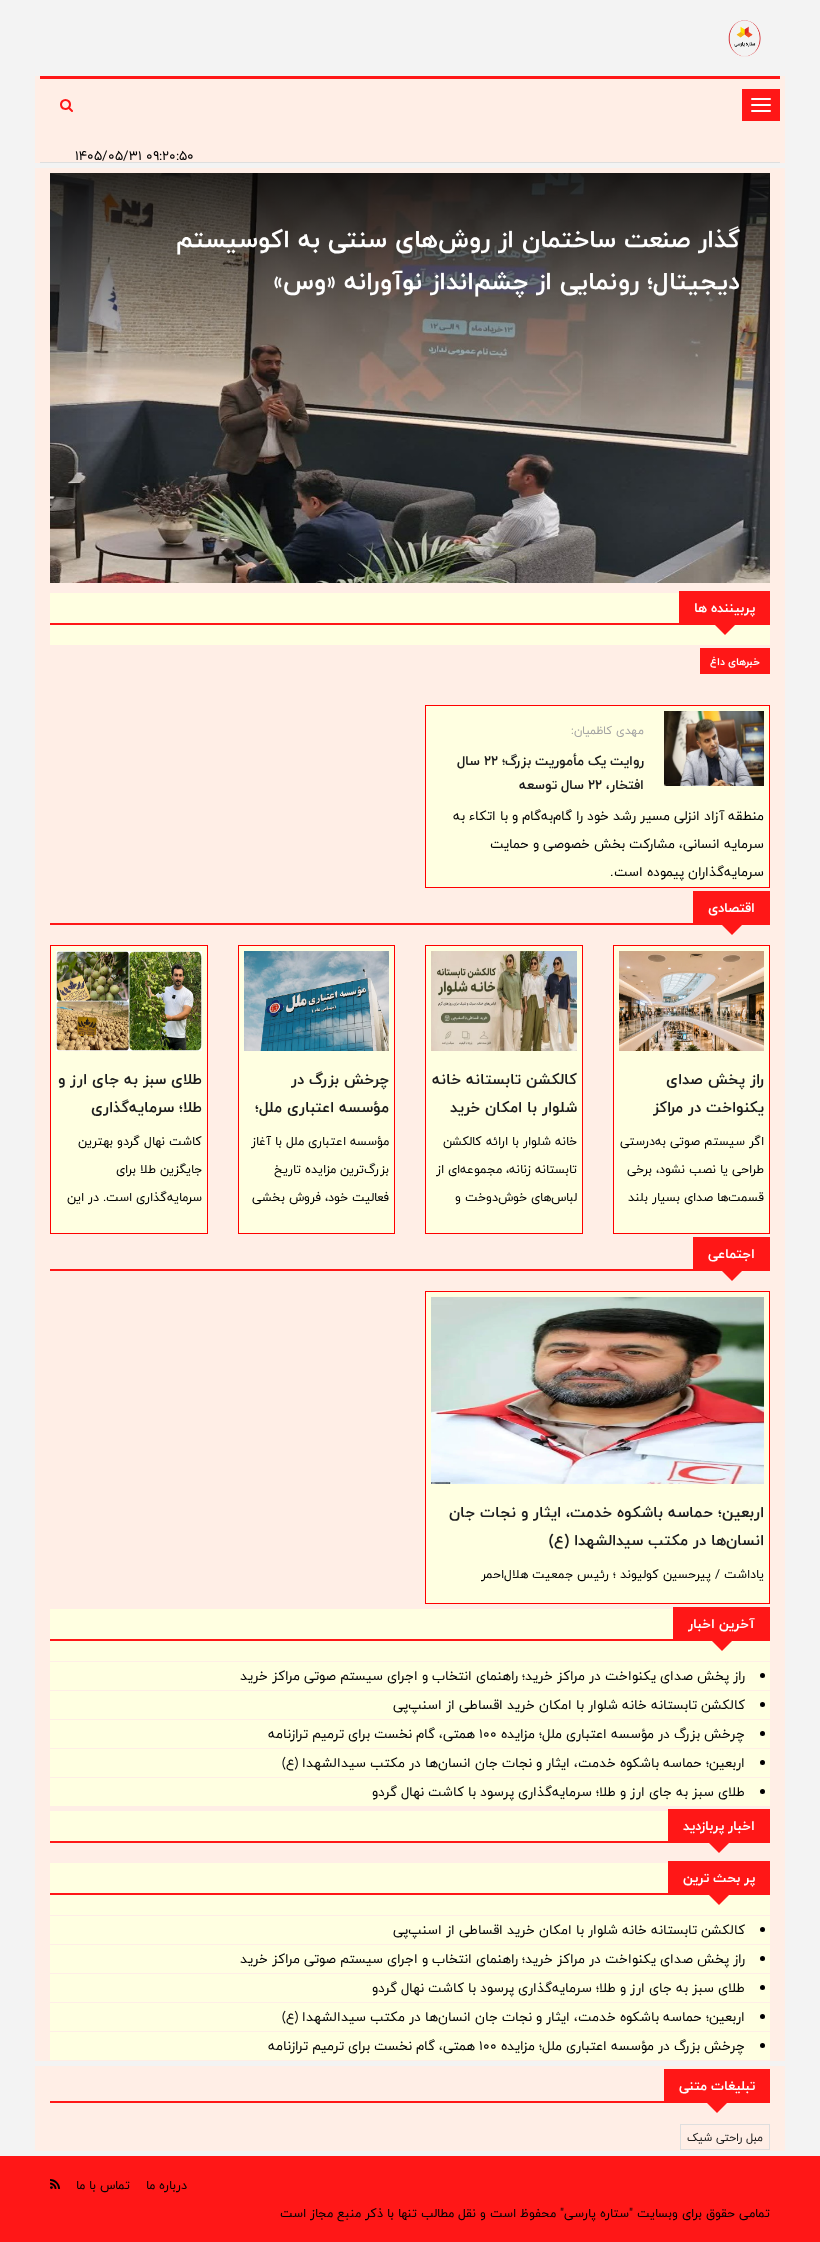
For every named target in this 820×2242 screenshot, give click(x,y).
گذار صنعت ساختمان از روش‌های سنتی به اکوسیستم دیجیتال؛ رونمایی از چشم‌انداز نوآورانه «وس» (458, 260)
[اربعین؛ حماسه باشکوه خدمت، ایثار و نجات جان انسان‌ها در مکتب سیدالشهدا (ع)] (597, 1390)
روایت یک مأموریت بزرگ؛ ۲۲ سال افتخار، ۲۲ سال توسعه (550, 773)
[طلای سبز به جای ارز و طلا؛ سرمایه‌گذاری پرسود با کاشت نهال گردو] (129, 1001)
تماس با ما (103, 2185)
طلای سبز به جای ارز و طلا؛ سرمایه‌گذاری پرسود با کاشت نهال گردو (130, 1121)
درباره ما (166, 2185)
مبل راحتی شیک (725, 2137)
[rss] (55, 2184)
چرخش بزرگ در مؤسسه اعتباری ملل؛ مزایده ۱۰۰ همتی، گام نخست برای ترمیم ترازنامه (506, 1734)
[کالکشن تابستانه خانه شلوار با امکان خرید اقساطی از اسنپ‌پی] (504, 1001)
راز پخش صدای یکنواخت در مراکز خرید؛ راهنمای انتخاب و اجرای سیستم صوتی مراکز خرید (492, 1676)
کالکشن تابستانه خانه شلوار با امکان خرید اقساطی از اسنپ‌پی (504, 1107)
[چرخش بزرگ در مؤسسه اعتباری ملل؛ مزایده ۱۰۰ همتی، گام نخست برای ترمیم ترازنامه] (317, 1001)
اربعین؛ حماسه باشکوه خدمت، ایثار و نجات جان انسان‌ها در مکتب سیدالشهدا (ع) (606, 1526)
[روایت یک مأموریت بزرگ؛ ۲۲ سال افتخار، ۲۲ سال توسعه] (714, 748)
